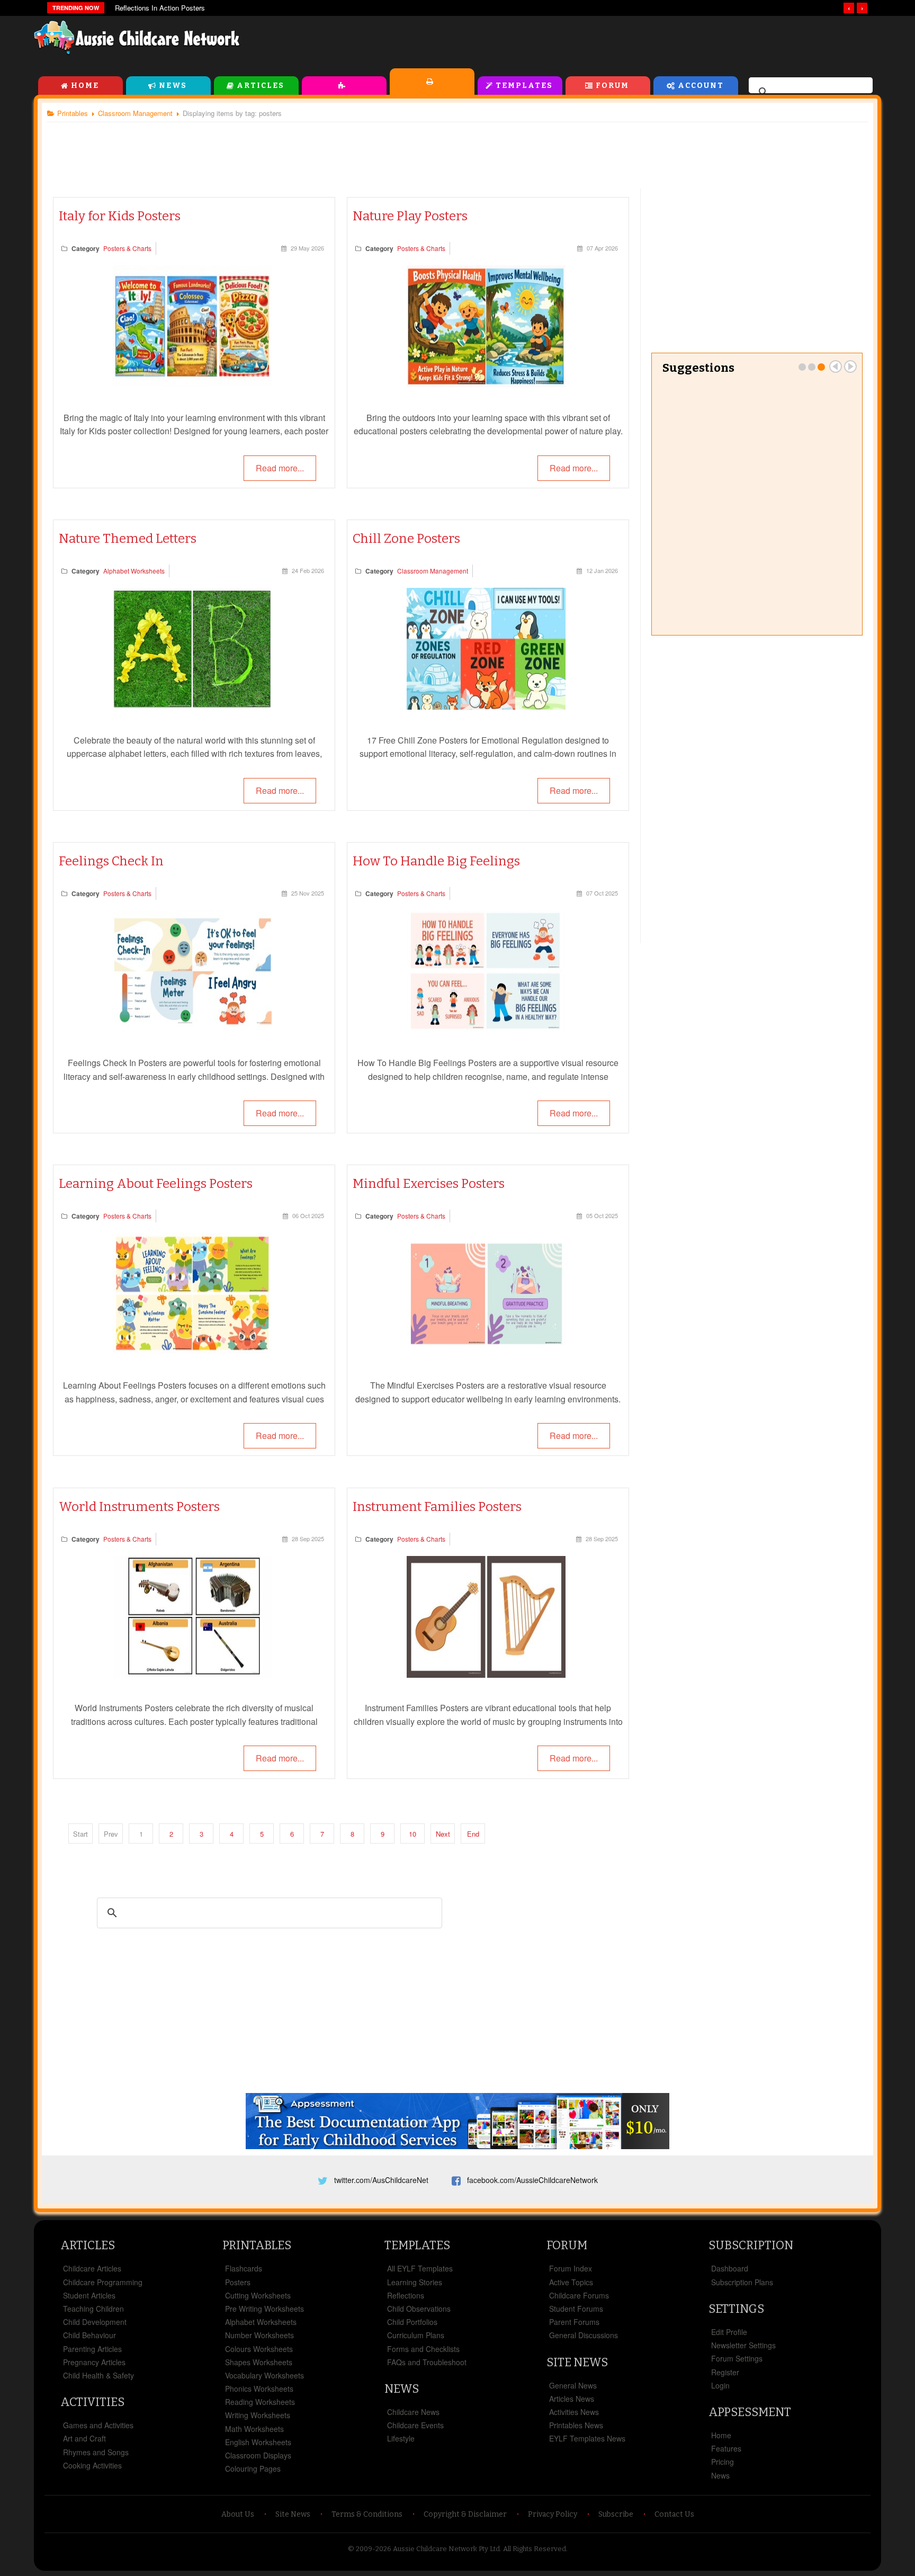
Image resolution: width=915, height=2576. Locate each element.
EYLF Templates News (587, 2438)
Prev (836, 366)
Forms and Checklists (423, 2349)
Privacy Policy (553, 2514)
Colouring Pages (253, 2468)
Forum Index (571, 2268)
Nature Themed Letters (128, 539)
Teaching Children (93, 2309)
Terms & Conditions (367, 2514)
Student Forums (576, 2309)
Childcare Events (415, 2425)
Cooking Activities (92, 2465)
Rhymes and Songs (96, 2452)
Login (720, 2385)
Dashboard (730, 2268)
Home (85, 86)
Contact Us (674, 2514)
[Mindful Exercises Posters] (486, 1351)
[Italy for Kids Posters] (192, 384)
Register (725, 2372)
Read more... (280, 468)
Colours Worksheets (259, 2349)
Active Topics (571, 2282)
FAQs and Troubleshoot (427, 2362)
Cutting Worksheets (258, 2295)
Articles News (572, 2399)
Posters (238, 2282)
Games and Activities (98, 2425)
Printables (432, 82)
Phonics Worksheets (259, 2389)
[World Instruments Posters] (192, 1674)
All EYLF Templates (420, 2268)
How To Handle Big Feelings (436, 861)
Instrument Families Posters (437, 1507)
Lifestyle (401, 2438)
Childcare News (413, 2412)
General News (573, 2385)
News (173, 86)
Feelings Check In (111, 861)
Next (443, 1834)
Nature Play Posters (410, 216)
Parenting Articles (92, 2349)
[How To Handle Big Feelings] (486, 1029)
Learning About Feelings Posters (156, 1184)
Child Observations (419, 2309)
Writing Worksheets (258, 2415)
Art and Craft (84, 2438)
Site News (577, 2362)
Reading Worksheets (260, 2402)
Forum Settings (737, 2358)
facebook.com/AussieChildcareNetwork (532, 2180)
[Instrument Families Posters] (486, 1674)
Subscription (751, 2245)
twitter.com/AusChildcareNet (381, 2180)
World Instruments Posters (139, 1507)
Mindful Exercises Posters (429, 1184)
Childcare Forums (579, 2295)
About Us (238, 2514)
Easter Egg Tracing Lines (727, 395)
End (473, 1834)
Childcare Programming (103, 2282)
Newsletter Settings (743, 2345)
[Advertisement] (641, 42)
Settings (736, 2309)
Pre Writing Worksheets (757, 539)
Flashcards (244, 2268)
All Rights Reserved (535, 2549)
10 (412, 1834)
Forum (612, 86)
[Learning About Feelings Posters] (192, 1351)
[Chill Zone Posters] (486, 706)
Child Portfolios (412, 2322)
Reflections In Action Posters (160, 8)
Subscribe (616, 2514)
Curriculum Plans (416, 2335)
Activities (344, 86)
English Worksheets (258, 2442)
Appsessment (750, 2412)
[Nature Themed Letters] (192, 706)
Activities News (574, 2412)
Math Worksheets (254, 2429)
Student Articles (89, 2295)
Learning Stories (415, 2282)
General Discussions (584, 2335)
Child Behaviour (89, 2335)
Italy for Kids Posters (120, 216)
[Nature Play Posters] (486, 384)
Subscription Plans (742, 2282)
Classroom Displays (258, 2455)
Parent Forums (574, 2322)
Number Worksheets (259, 2335)
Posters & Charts (127, 248)
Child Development (95, 2322)
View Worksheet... (809, 603)
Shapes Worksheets (259, 2362)
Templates (524, 86)
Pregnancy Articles (94, 2362)
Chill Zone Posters (406, 539)
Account (701, 86)
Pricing (723, 2462)
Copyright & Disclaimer (465, 2514)
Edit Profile (729, 2332)
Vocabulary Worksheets (264, 2375)
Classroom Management (433, 571)
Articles (261, 86)
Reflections (406, 2295)
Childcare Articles (92, 2268)
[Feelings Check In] (192, 1029)
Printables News (576, 2425)
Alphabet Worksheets (134, 571)
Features (726, 2448)
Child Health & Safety (98, 2375)
